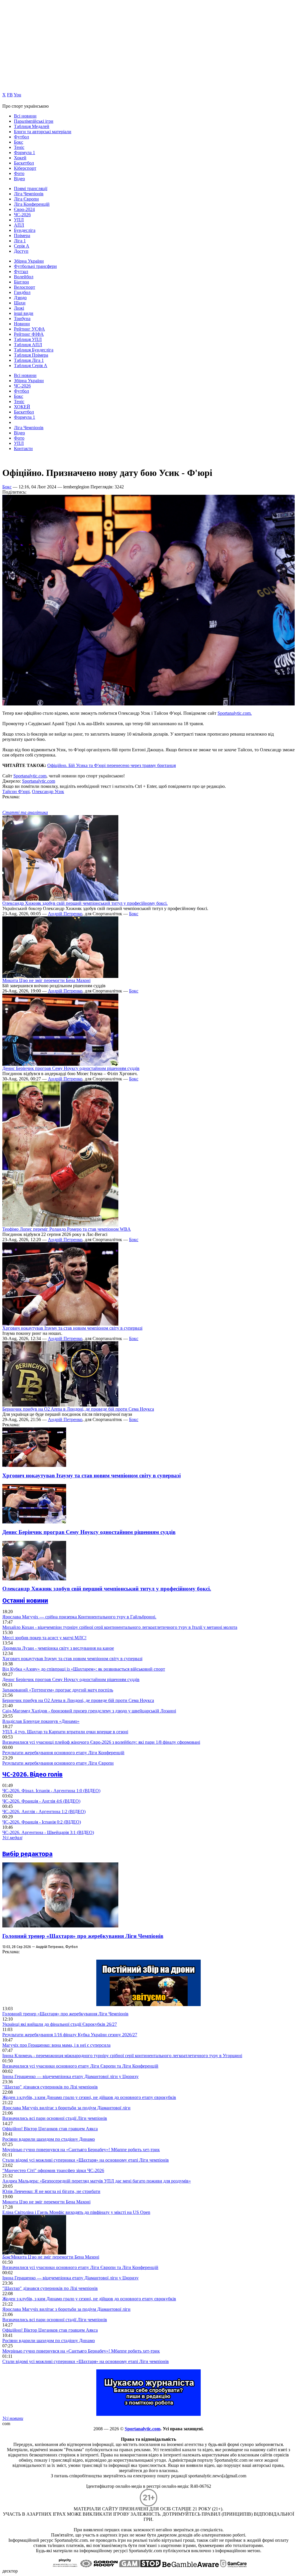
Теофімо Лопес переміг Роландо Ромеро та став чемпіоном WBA (67, 1229)
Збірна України (29, 261)
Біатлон (21, 282)
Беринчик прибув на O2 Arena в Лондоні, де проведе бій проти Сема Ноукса (78, 1409)
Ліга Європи (26, 199)
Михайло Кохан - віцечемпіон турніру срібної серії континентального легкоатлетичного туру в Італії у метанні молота (120, 1627)
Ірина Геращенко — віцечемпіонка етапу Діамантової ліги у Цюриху (70, 2076)
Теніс (19, 147)
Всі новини (25, 116)
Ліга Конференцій (32, 204)
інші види (24, 313)
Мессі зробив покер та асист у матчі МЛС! (44, 1638)
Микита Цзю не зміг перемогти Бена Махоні (46, 980)
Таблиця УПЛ (28, 339)
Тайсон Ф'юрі (16, 791)
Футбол (21, 137)
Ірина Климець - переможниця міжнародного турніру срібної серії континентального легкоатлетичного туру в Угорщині (122, 2056)
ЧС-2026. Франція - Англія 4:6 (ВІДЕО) (41, 1801)
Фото (19, 173)
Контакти (23, 448)
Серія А (22, 246)
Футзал (21, 271)
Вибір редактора (27, 1854)
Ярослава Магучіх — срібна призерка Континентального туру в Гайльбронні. (79, 1617)
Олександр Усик (48, 791)
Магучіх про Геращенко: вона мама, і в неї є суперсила (56, 2045)
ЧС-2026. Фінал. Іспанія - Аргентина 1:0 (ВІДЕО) (51, 1791)
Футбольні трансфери (35, 266)
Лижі (19, 308)
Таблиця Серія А (31, 365)
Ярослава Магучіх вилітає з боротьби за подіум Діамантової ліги (66, 2108)
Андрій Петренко (65, 914)
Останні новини (25, 1601)
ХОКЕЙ (22, 407)
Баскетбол (24, 163)
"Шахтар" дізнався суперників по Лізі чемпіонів (50, 2087)
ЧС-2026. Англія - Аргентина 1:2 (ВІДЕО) (44, 1811)
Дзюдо (20, 298)
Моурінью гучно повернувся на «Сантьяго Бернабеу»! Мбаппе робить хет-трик (81, 2150)
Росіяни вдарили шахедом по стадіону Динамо (49, 2139)
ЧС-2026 (22, 215)
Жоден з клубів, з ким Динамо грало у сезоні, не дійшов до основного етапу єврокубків (89, 2097)
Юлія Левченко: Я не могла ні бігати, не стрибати (51, 2191)
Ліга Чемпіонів (29, 194)
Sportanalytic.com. (235, 713)
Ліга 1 (20, 241)
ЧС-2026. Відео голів (32, 1774)
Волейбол (24, 277)
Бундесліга (25, 230)
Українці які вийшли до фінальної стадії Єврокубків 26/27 (60, 2024)
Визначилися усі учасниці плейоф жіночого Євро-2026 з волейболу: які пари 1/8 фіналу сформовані (101, 1742)
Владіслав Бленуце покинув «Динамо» (41, 1721)
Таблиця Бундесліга (34, 350)
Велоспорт (25, 287)
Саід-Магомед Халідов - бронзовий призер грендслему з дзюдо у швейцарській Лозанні (89, 1711)
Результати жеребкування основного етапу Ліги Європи (58, 1763)
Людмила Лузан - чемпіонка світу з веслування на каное (58, 1648)
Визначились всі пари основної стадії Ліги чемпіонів (55, 2118)
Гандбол (22, 292)
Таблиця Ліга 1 (29, 360)
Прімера (22, 235)
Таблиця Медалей (32, 126)
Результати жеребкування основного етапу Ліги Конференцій (63, 1753)
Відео (19, 179)
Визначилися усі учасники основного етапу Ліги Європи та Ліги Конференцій (80, 2066)
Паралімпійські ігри (34, 121)
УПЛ (19, 220)
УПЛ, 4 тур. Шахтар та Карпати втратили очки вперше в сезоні (65, 1732)
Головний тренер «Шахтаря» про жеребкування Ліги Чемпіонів (83, 1936)
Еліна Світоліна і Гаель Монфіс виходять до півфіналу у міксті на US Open (76, 2212)
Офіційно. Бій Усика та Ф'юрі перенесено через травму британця (112, 765)
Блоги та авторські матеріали (43, 132)
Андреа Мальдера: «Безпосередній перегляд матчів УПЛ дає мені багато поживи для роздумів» (97, 2181)
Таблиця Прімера (31, 355)
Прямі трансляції (31, 188)
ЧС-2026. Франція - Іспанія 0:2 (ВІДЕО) (42, 1822)
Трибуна (22, 318)
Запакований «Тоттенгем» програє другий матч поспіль (58, 1690)
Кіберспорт (25, 168)
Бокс (19, 142)
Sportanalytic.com (30, 776)
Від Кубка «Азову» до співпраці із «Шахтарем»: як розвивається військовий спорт (84, 1669)
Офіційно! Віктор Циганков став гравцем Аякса (50, 2129)
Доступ (21, 251)
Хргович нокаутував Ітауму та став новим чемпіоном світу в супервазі (72, 1328)
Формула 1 (25, 152)
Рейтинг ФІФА (29, 334)
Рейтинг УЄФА (29, 329)
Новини (22, 324)
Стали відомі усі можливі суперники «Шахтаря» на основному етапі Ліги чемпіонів (86, 2160)
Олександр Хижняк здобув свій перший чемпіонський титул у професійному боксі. (85, 903)
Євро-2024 (24, 209)
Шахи (20, 303)
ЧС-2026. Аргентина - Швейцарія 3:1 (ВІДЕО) (48, 1832)
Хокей (20, 158)
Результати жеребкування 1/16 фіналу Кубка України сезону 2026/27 (70, 2035)
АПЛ (19, 225)
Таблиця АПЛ (28, 345)
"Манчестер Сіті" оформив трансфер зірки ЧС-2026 (53, 2170)
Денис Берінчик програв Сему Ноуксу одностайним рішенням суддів (71, 1068)
